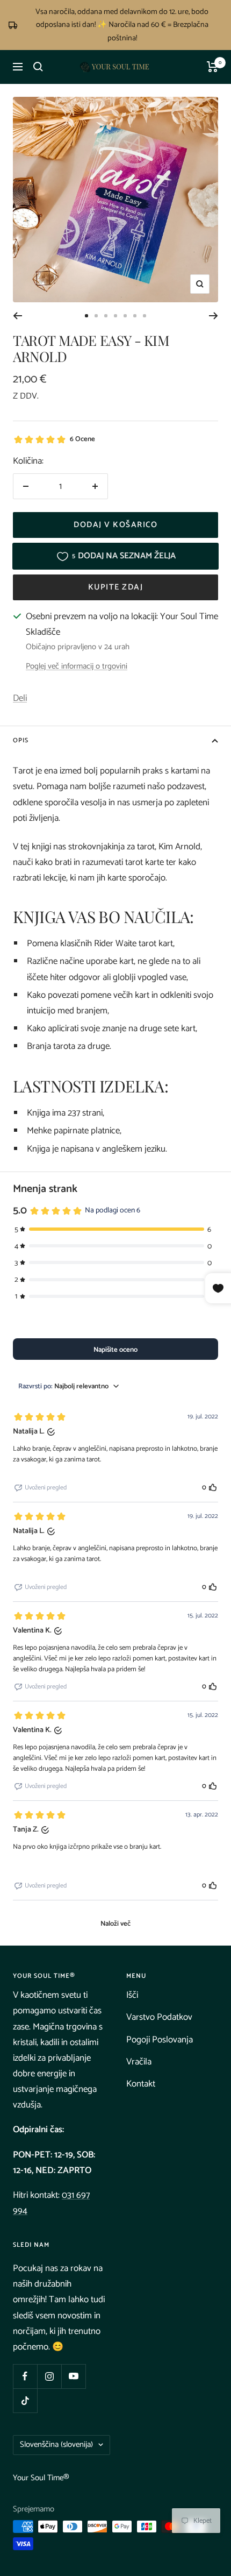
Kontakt (141, 2084)
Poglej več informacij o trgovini (77, 667)
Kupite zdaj (116, 587)
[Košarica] (212, 67)
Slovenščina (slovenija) (56, 2444)
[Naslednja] (214, 316)
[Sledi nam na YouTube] (73, 2376)
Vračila (139, 2062)
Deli (20, 698)
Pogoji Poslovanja (160, 2040)
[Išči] (38, 67)
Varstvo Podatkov (159, 2017)
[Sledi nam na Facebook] (25, 2376)
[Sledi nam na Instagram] (49, 2376)
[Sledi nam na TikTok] (25, 2400)
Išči (132, 1995)
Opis (21, 740)
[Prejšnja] (17, 316)
